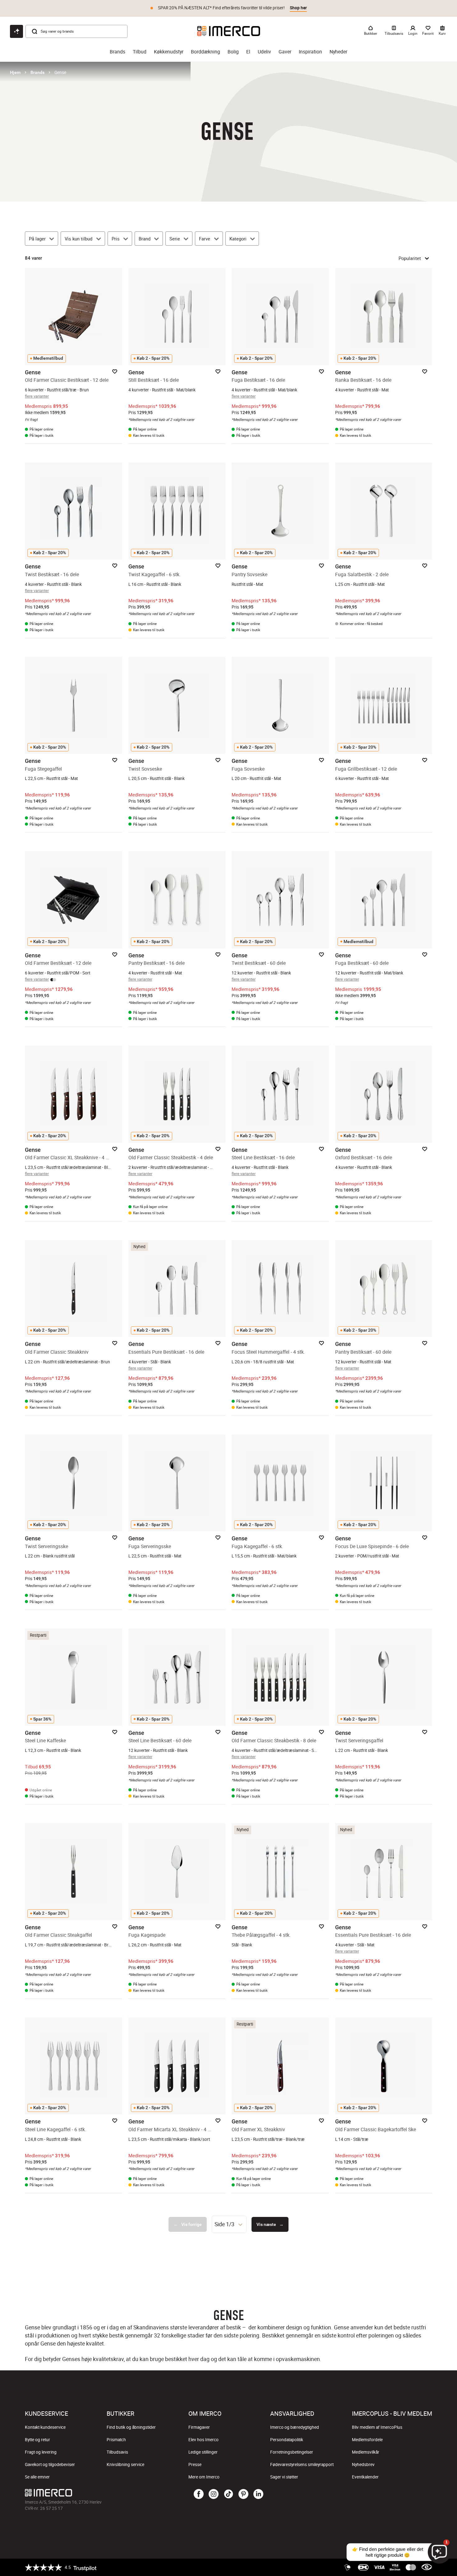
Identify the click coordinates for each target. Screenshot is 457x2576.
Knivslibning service (125, 2464)
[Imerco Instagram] (214, 2494)
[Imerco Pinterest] (243, 2494)
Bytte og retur (37, 2440)
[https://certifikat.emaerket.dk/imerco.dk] (427, 2567)
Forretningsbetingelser (292, 2452)
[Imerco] (229, 31)
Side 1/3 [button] (224, 2224)
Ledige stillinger (203, 2452)
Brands (118, 52)
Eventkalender (365, 2477)
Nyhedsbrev (363, 2464)
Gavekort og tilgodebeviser (50, 2464)
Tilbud (140, 52)
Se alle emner (37, 2477)
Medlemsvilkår (366, 2452)
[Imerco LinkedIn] (258, 2494)
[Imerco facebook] (199, 2494)
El (248, 52)
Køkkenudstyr (169, 52)
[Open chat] (16, 31)
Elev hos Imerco (203, 2440)
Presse (195, 2464)
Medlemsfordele (367, 2440)
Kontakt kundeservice (45, 2427)
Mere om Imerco (204, 2477)
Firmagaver (199, 2427)
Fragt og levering (41, 2452)
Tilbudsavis (117, 2452)
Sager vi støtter (284, 2477)
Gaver (285, 52)
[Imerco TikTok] (228, 2494)
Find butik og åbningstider (131, 2427)
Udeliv (264, 52)
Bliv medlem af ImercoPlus (377, 2427)
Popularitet (410, 258)
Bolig (233, 52)
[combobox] (229, 2224)
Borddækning (205, 52)
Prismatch (116, 2440)
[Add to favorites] (115, 372)
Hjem (15, 72)
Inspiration (310, 52)
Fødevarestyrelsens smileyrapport (302, 2464)
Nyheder (338, 52)
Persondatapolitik (287, 2440)
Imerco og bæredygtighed (295, 2427)
